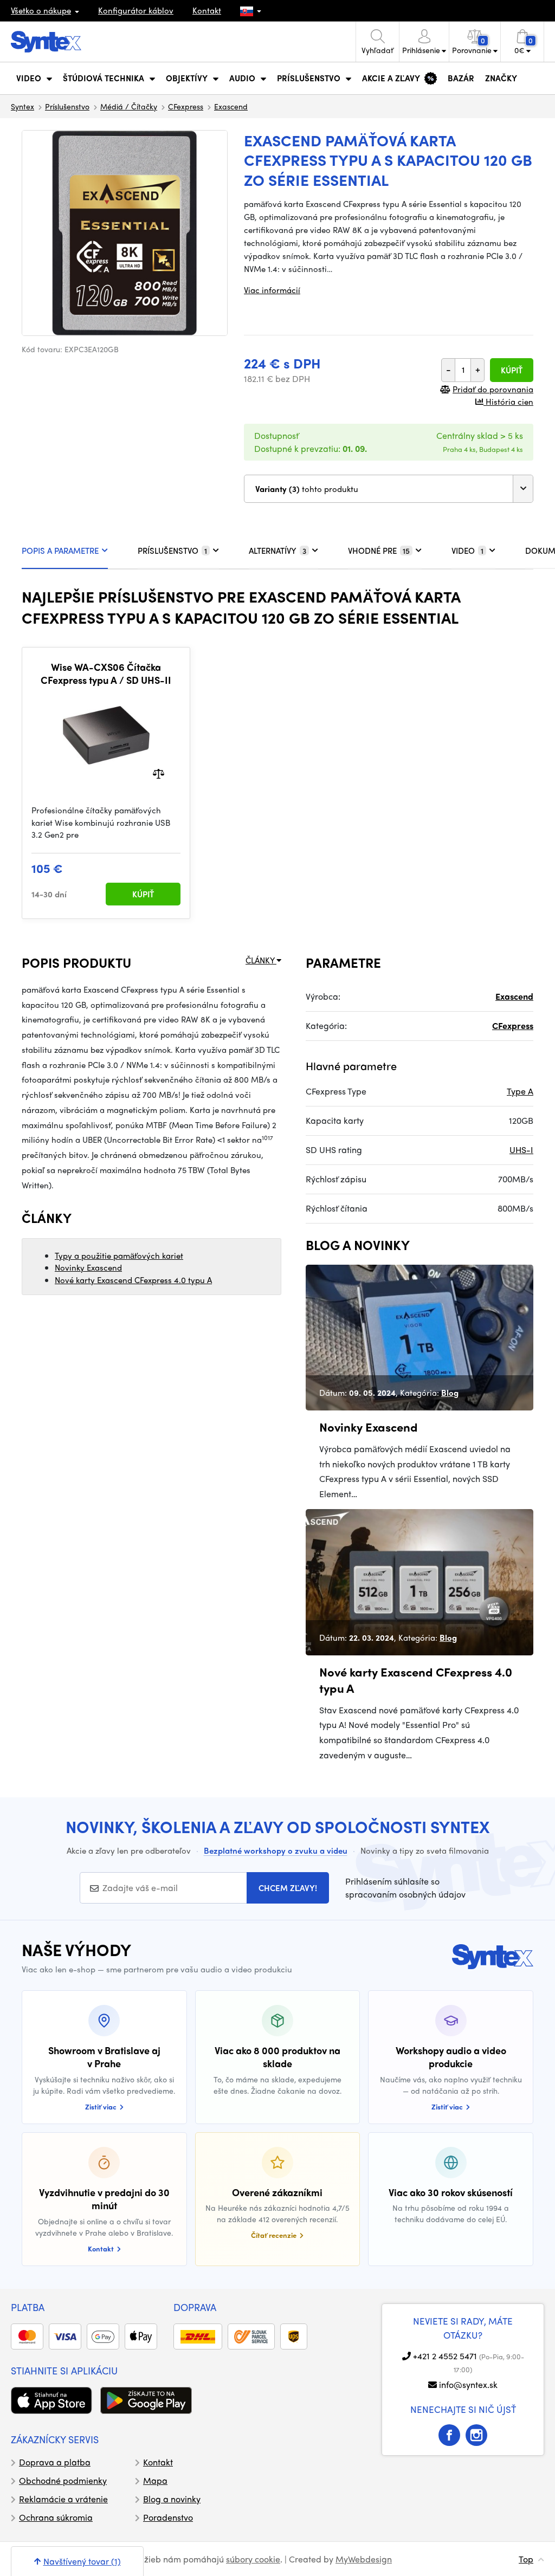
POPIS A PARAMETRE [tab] (60, 551)
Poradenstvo (168, 2517)
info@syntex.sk (468, 2384)
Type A (520, 1091)
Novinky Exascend (88, 1267)
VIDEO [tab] (467, 551)
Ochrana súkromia (56, 2517)
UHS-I (521, 1150)
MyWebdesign (364, 2559)
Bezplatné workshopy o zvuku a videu (276, 1850)
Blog (450, 1393)
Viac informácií (272, 290)
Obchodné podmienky (63, 2480)
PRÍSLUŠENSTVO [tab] (172, 551)
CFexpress (186, 106)
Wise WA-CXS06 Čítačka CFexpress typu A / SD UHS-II (106, 673)
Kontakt (207, 10)
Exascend (231, 106)
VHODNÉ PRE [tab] (379, 551)
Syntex (22, 106)
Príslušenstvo (67, 106)
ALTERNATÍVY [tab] (277, 551)
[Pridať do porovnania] (159, 773)
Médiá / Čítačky (129, 106)
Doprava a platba (55, 2462)
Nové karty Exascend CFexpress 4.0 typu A (133, 1280)
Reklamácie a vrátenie (63, 2499)
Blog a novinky (172, 2499)
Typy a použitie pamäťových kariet (119, 1255)
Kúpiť (512, 370)
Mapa (155, 2480)
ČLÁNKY (261, 960)
